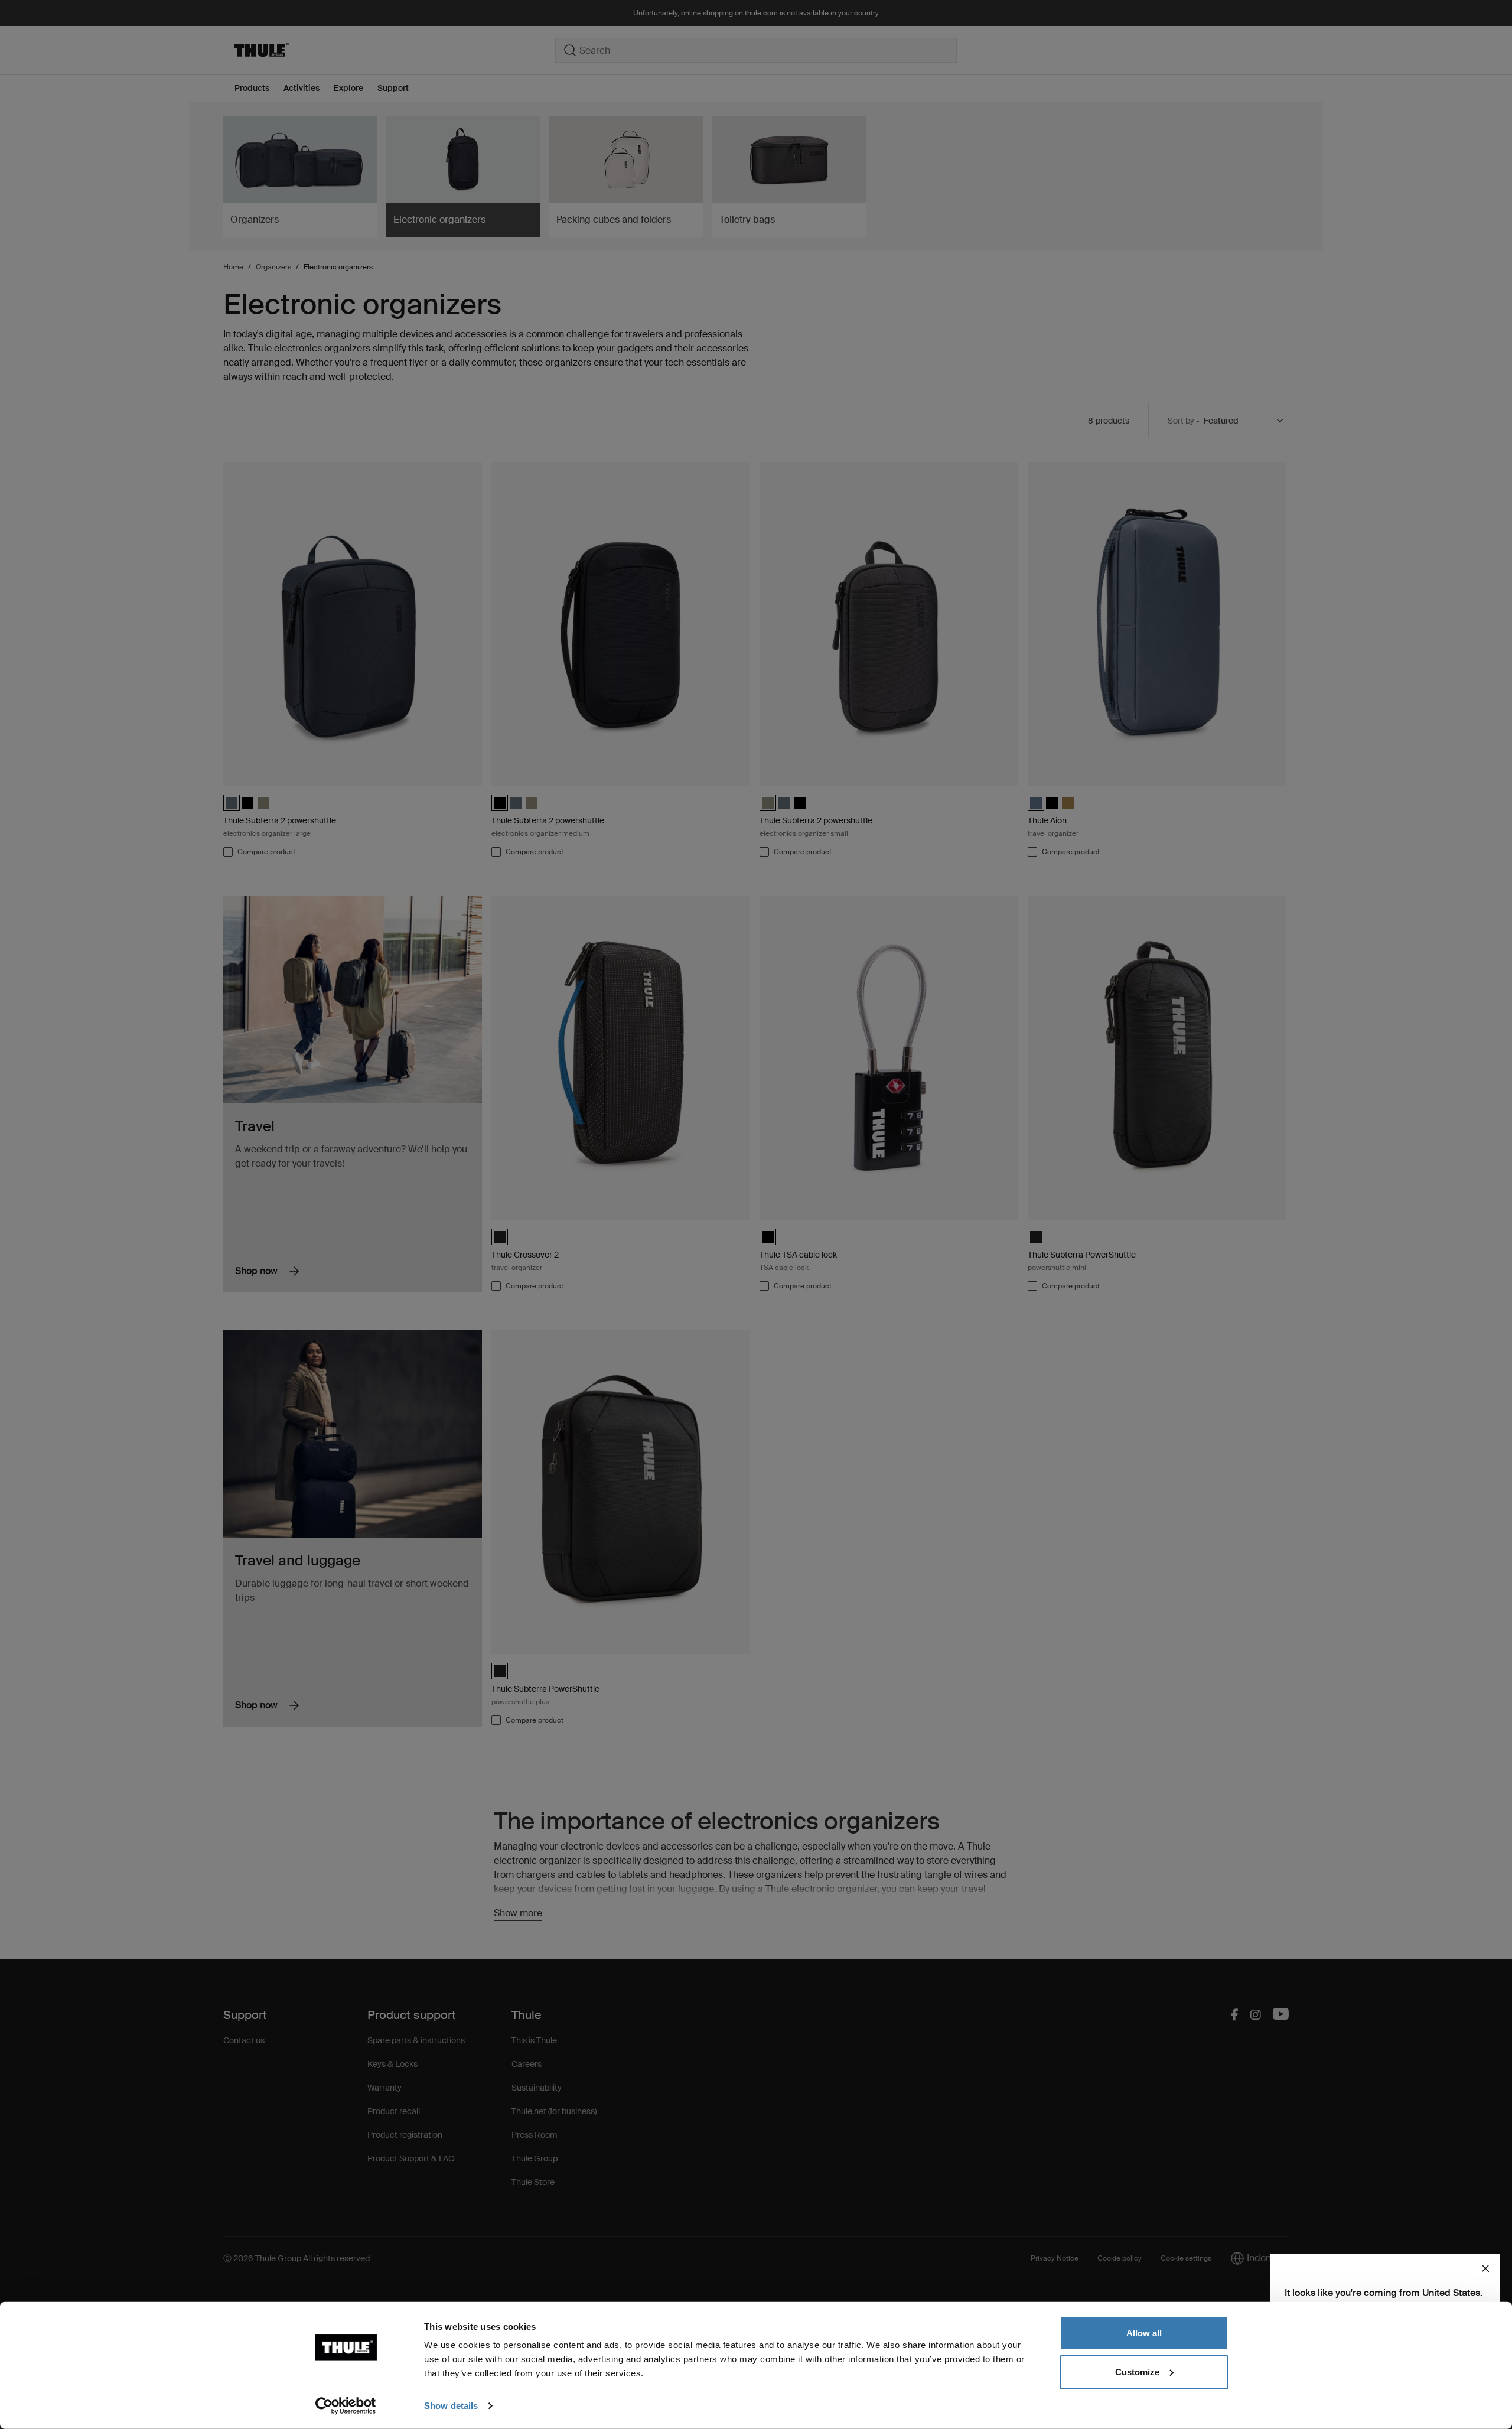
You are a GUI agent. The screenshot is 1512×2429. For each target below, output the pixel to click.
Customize (1137, 2371)
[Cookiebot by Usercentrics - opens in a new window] (346, 2406)
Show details (451, 2406)
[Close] (1485, 2268)
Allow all (1144, 2333)
